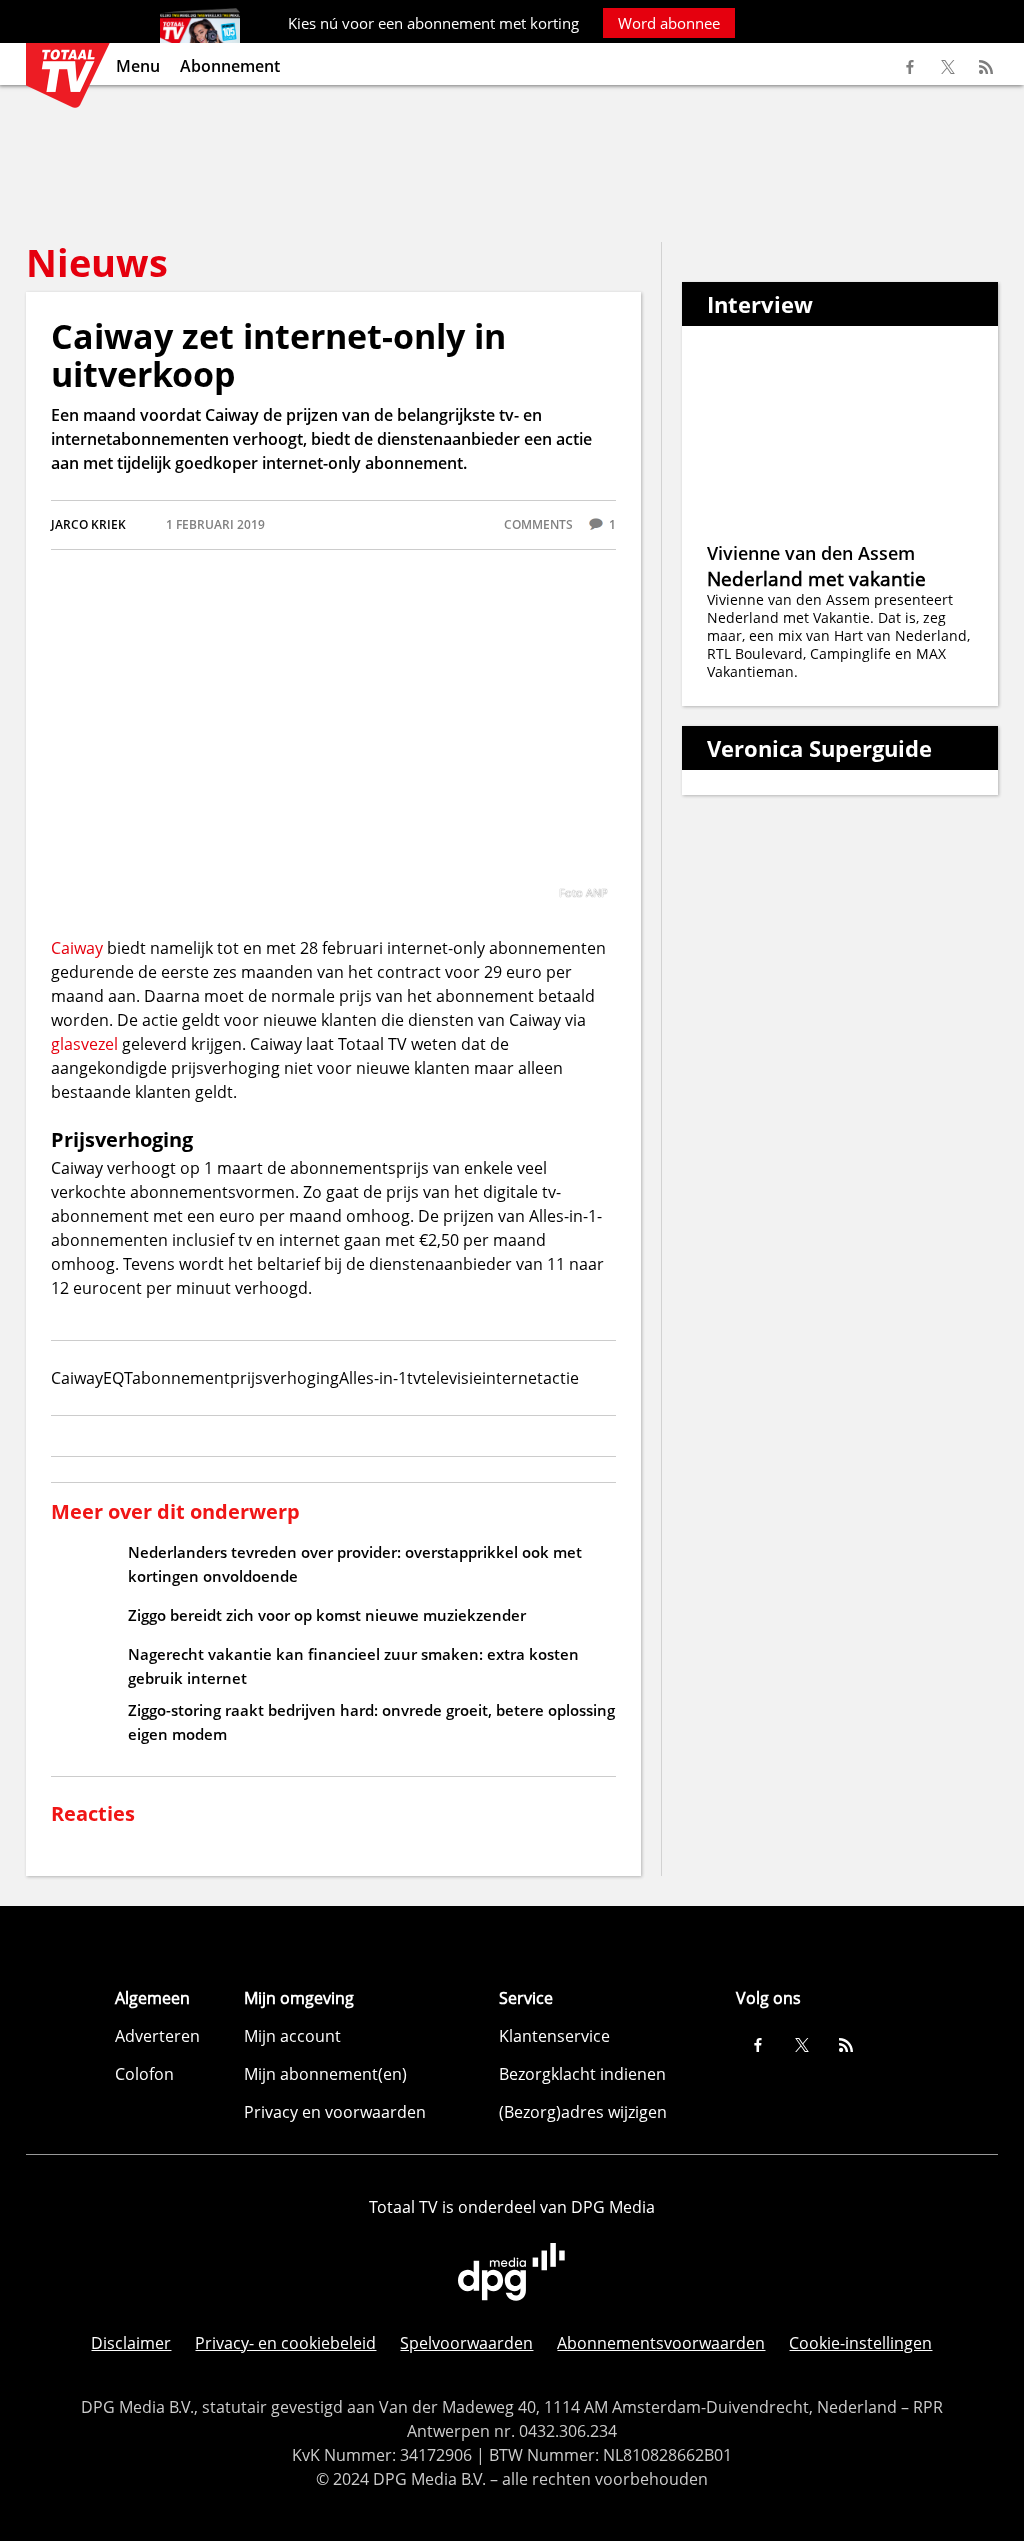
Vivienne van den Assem (811, 553)
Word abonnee (669, 23)
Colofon (144, 2074)
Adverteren (157, 2036)
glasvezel (86, 1044)
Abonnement (230, 66)
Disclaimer (131, 2343)
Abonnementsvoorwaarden (661, 2343)
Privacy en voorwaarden (335, 2112)
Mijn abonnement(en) (325, 2074)
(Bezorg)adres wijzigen (583, 2112)
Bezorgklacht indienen (582, 2074)
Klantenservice (554, 2036)
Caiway (77, 948)
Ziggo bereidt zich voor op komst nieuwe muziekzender (327, 1615)
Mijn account (292, 2036)
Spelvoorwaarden (466, 2343)
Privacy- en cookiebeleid (285, 2343)
